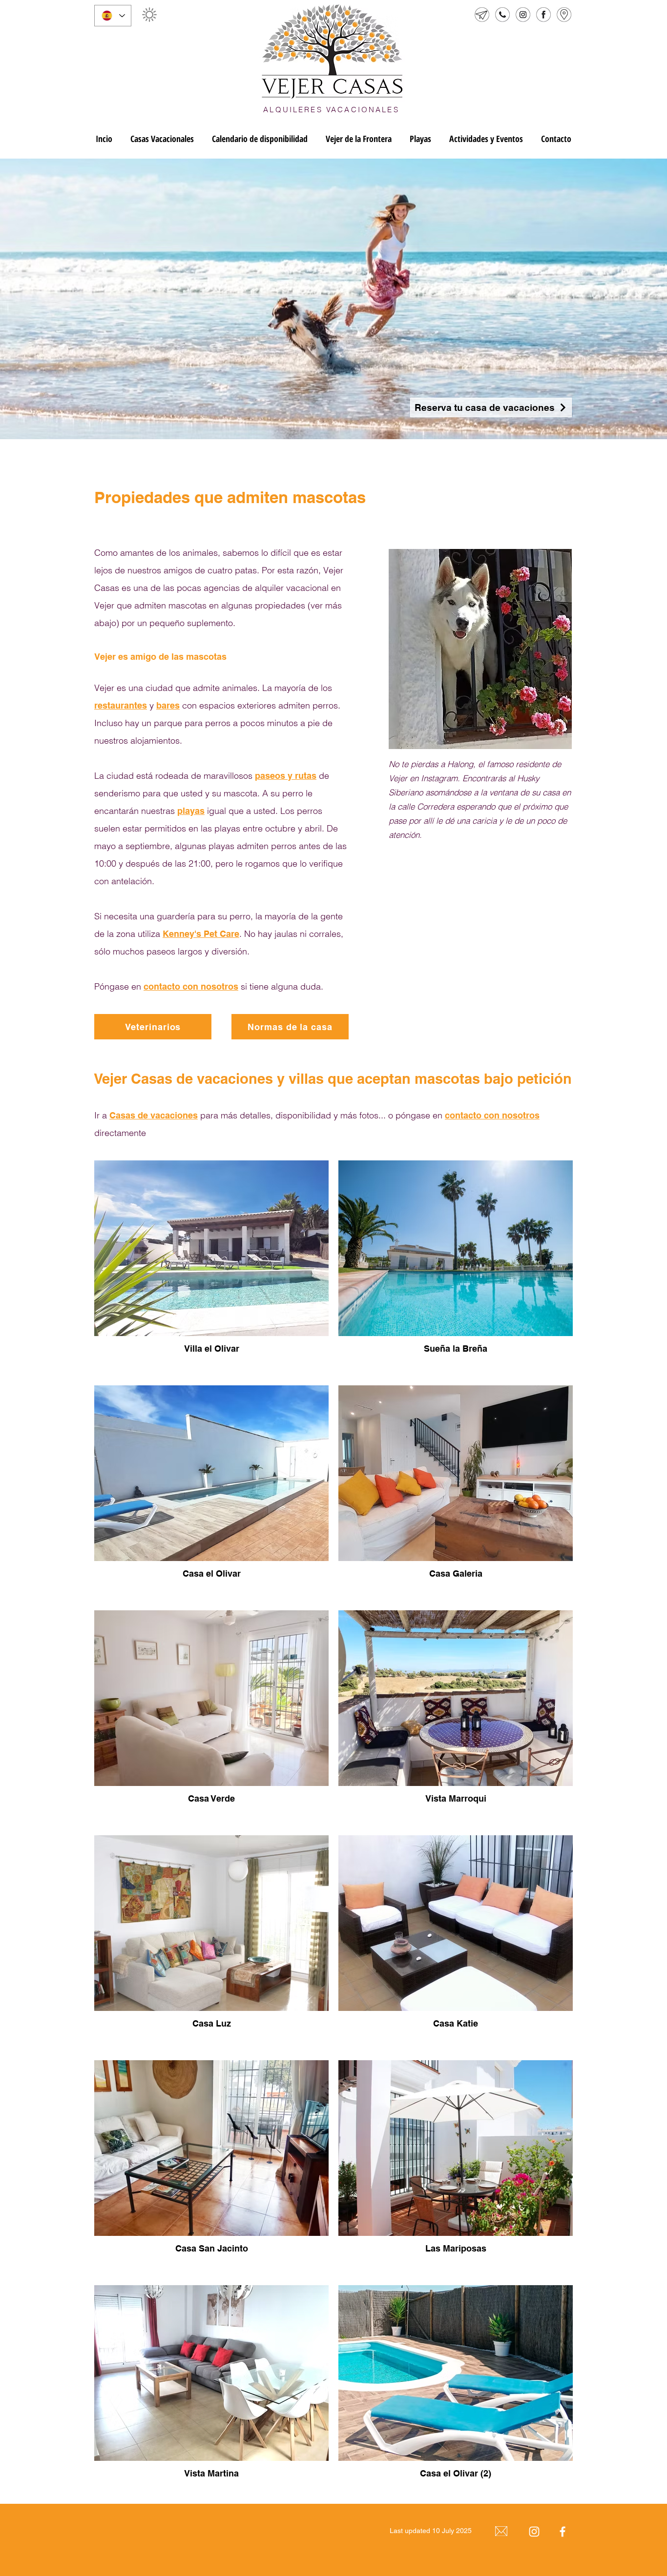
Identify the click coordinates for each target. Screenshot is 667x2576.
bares (168, 705)
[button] (149, 15)
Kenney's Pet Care (201, 934)
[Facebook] (563, 2532)
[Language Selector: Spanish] (113, 16)
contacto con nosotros (191, 986)
